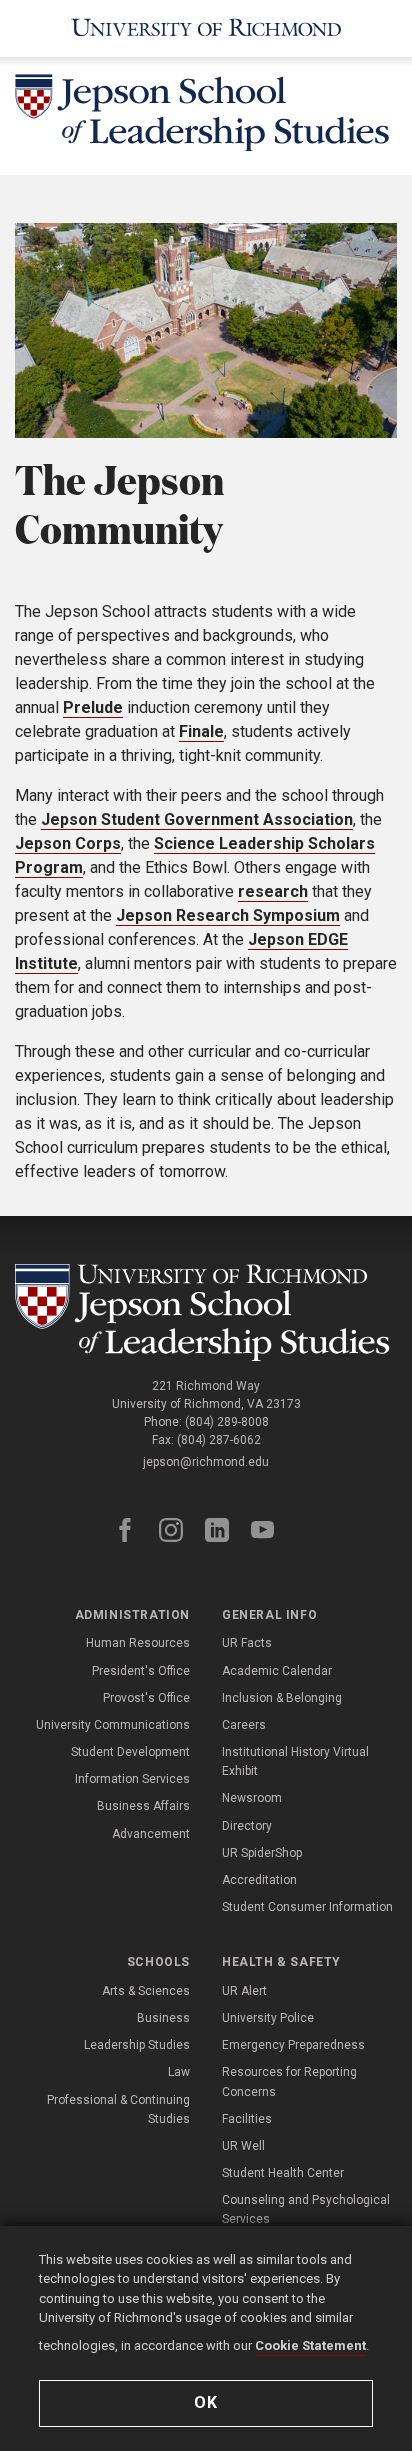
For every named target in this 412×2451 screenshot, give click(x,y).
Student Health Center (283, 2173)
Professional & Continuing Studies (118, 2109)
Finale (201, 731)
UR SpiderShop (262, 1853)
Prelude (93, 707)
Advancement (151, 1834)
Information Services (132, 1779)
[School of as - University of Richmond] (206, 1312)
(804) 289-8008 (227, 1422)
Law (179, 2072)
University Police (268, 2018)
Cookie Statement (310, 2345)
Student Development (130, 1752)
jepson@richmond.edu (206, 1462)
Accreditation (259, 1880)
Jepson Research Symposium (228, 915)
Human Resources (138, 1643)
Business (163, 2018)
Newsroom (252, 1798)
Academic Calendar (277, 1671)
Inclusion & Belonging (282, 1698)
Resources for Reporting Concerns (289, 2081)
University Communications (113, 1725)
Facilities (247, 2119)
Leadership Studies (137, 2045)
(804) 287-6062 (219, 1440)
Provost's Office (146, 1698)
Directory (247, 1826)
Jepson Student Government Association (197, 819)
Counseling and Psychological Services (306, 2209)
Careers (244, 1725)
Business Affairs (143, 1806)
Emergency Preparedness (293, 2045)
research (273, 891)
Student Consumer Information (307, 1907)
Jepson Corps (68, 843)
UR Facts (247, 1643)
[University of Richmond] (206, 28)
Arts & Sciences (146, 1991)
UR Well (243, 2146)
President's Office (141, 1671)
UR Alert (244, 1991)
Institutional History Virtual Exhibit (295, 1761)
